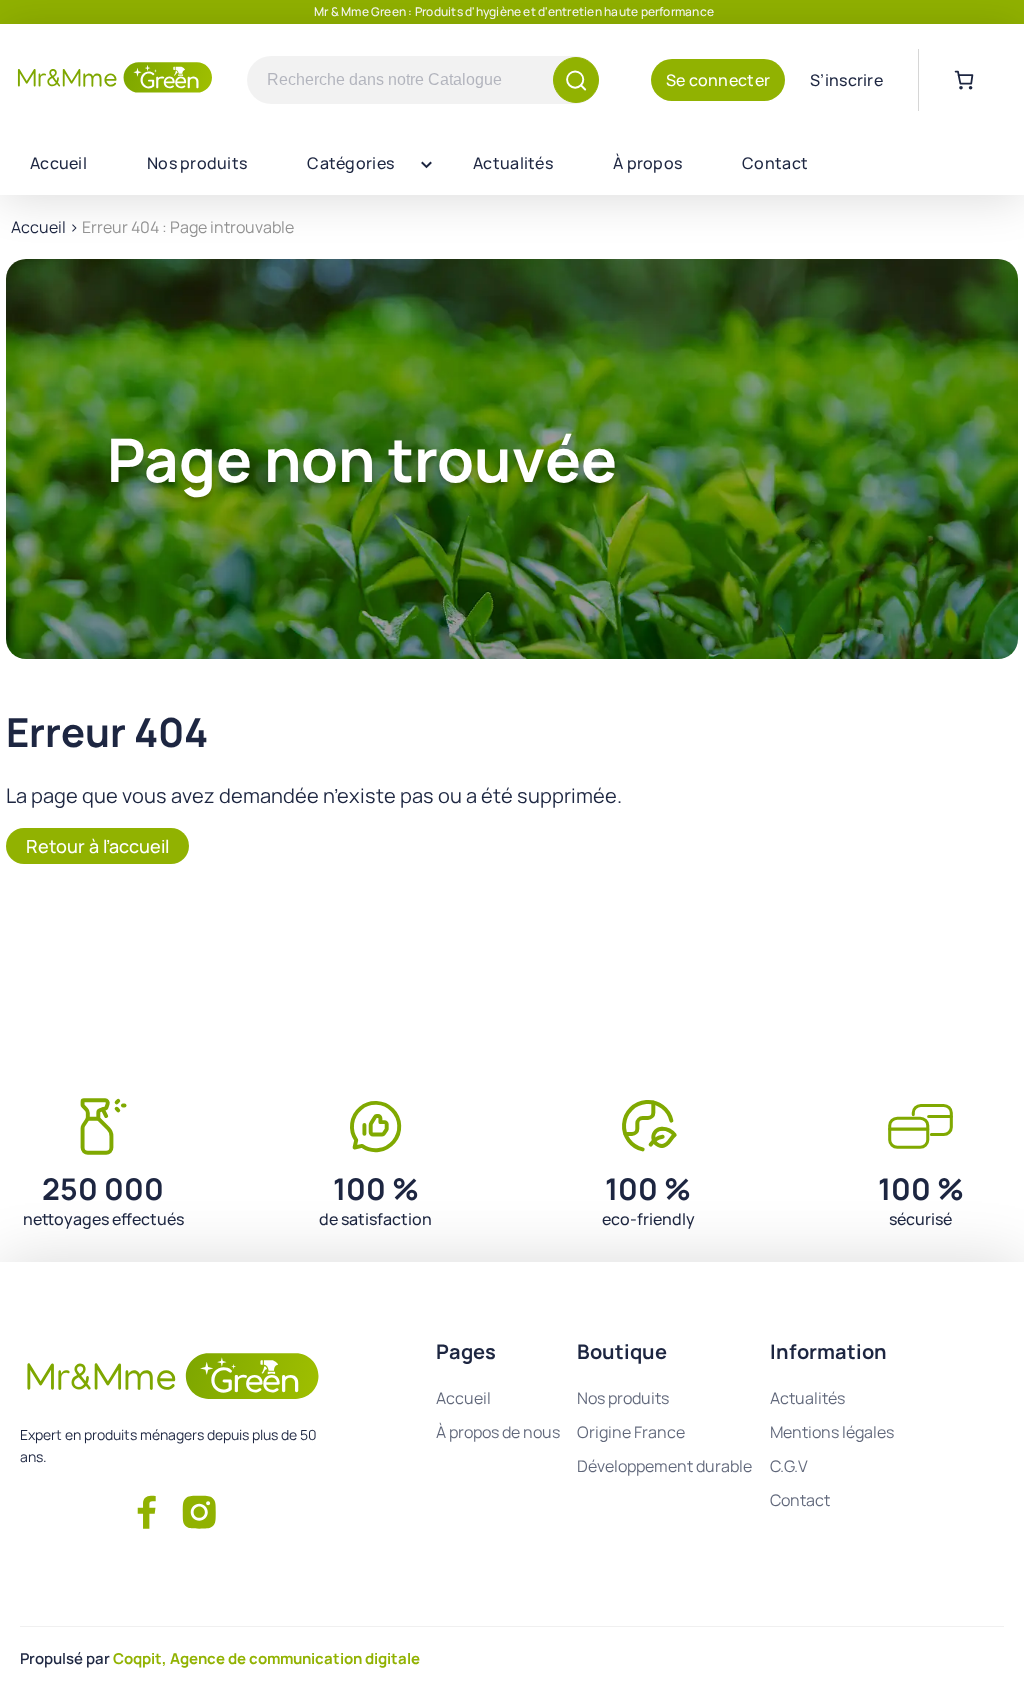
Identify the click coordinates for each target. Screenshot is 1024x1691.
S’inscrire (846, 80)
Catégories (350, 163)
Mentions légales (832, 1432)
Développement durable (664, 1466)
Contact (775, 163)
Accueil (58, 163)
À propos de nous (498, 1432)
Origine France (631, 1432)
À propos (647, 163)
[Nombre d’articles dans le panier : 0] (964, 80)
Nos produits (197, 163)
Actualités (513, 163)
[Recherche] (576, 80)
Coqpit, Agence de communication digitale (266, 1658)
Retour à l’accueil (97, 846)
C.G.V (789, 1466)
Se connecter (718, 80)
